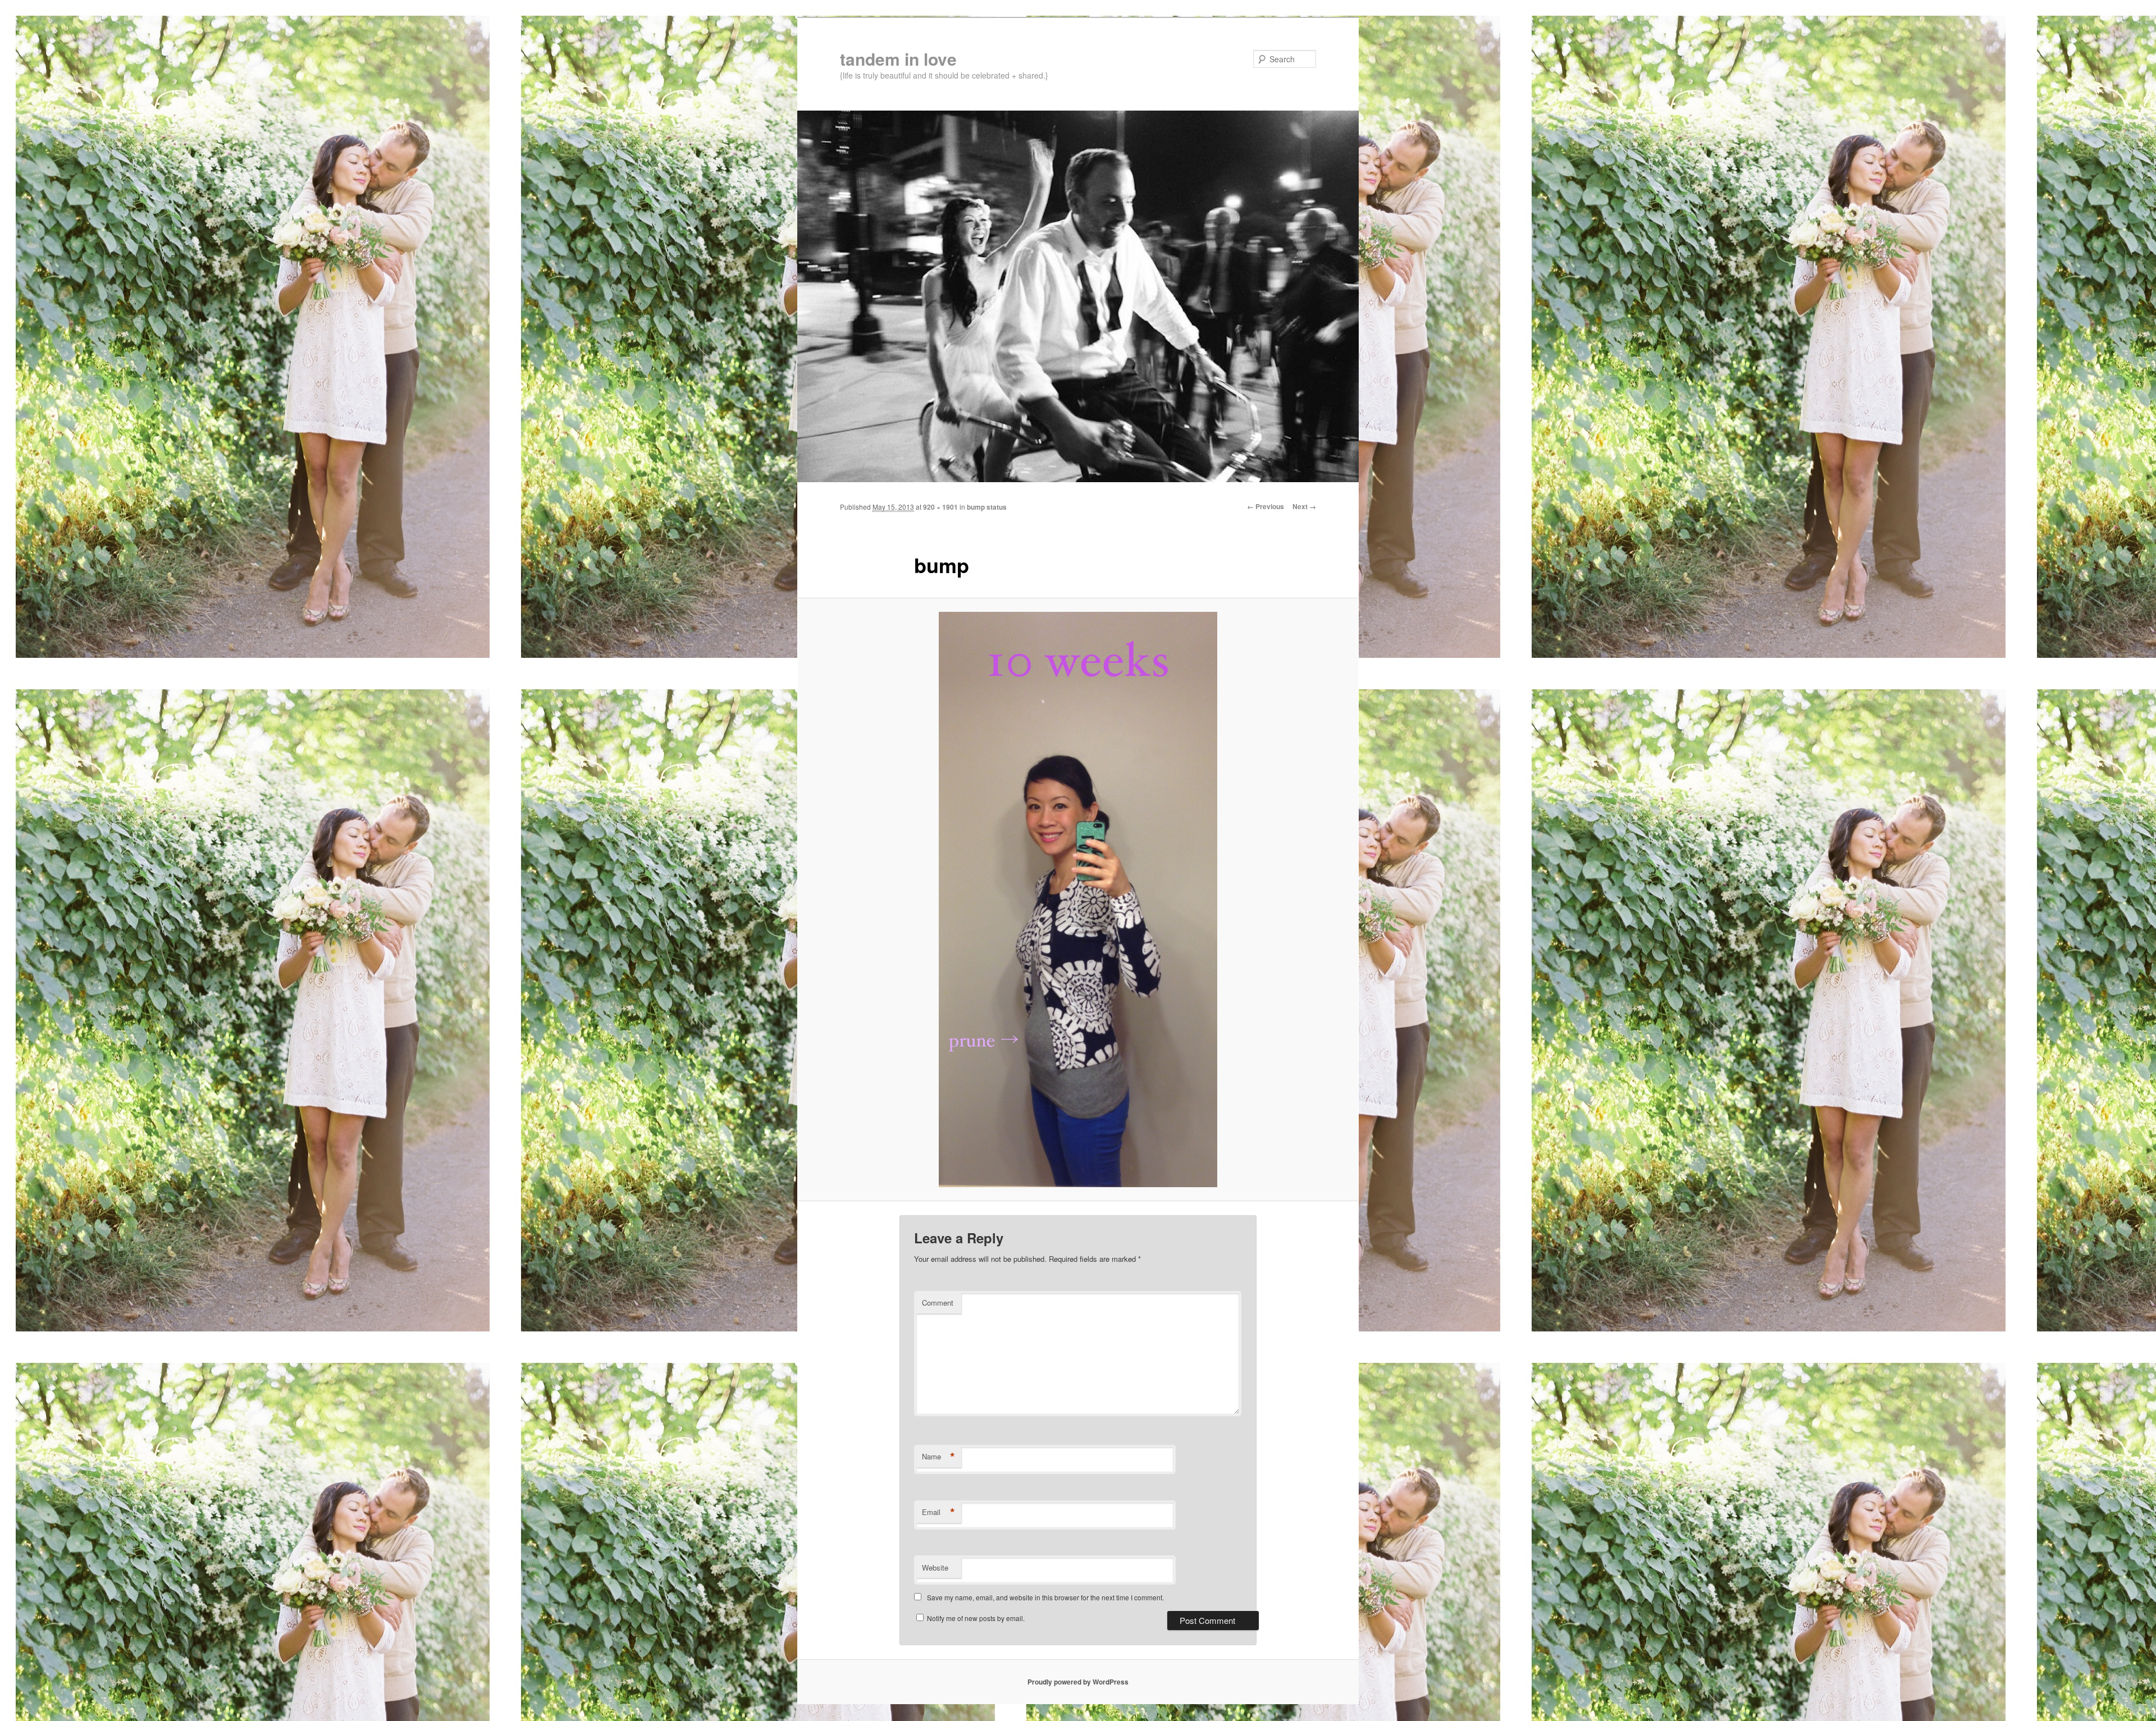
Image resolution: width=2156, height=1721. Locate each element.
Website (935, 1567)
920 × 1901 (940, 507)
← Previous (1266, 506)
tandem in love (898, 59)
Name (938, 1457)
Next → (1304, 506)
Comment (938, 1303)
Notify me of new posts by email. (976, 1618)
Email (938, 1512)
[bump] (1078, 900)
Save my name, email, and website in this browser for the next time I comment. (1045, 1597)
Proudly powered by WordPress (1078, 1682)
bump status (987, 507)
